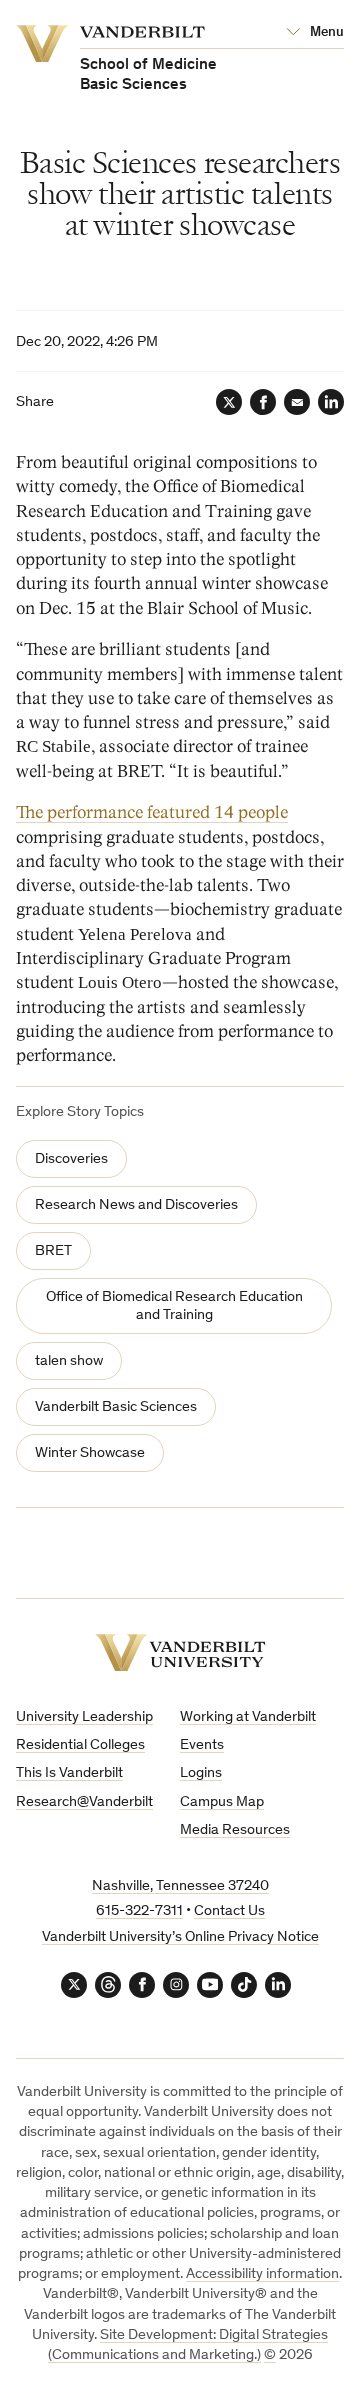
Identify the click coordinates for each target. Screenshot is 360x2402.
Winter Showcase (90, 1453)
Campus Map (222, 1802)
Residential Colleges (80, 1745)
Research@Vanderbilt (84, 1802)
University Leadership (84, 1717)
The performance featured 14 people (152, 812)
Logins (201, 1773)
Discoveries (71, 1159)
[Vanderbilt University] (180, 1652)
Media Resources (235, 1830)
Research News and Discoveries (136, 1205)
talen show (69, 1361)
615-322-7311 (139, 1911)
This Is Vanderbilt (69, 1773)
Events (202, 1745)
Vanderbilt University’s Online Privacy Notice (180, 1937)
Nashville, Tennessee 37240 (180, 1886)
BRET (53, 1251)
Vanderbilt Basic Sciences (116, 1407)
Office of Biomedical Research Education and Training (174, 1306)
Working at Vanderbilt (248, 1717)
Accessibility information (262, 2274)
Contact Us (229, 1911)
